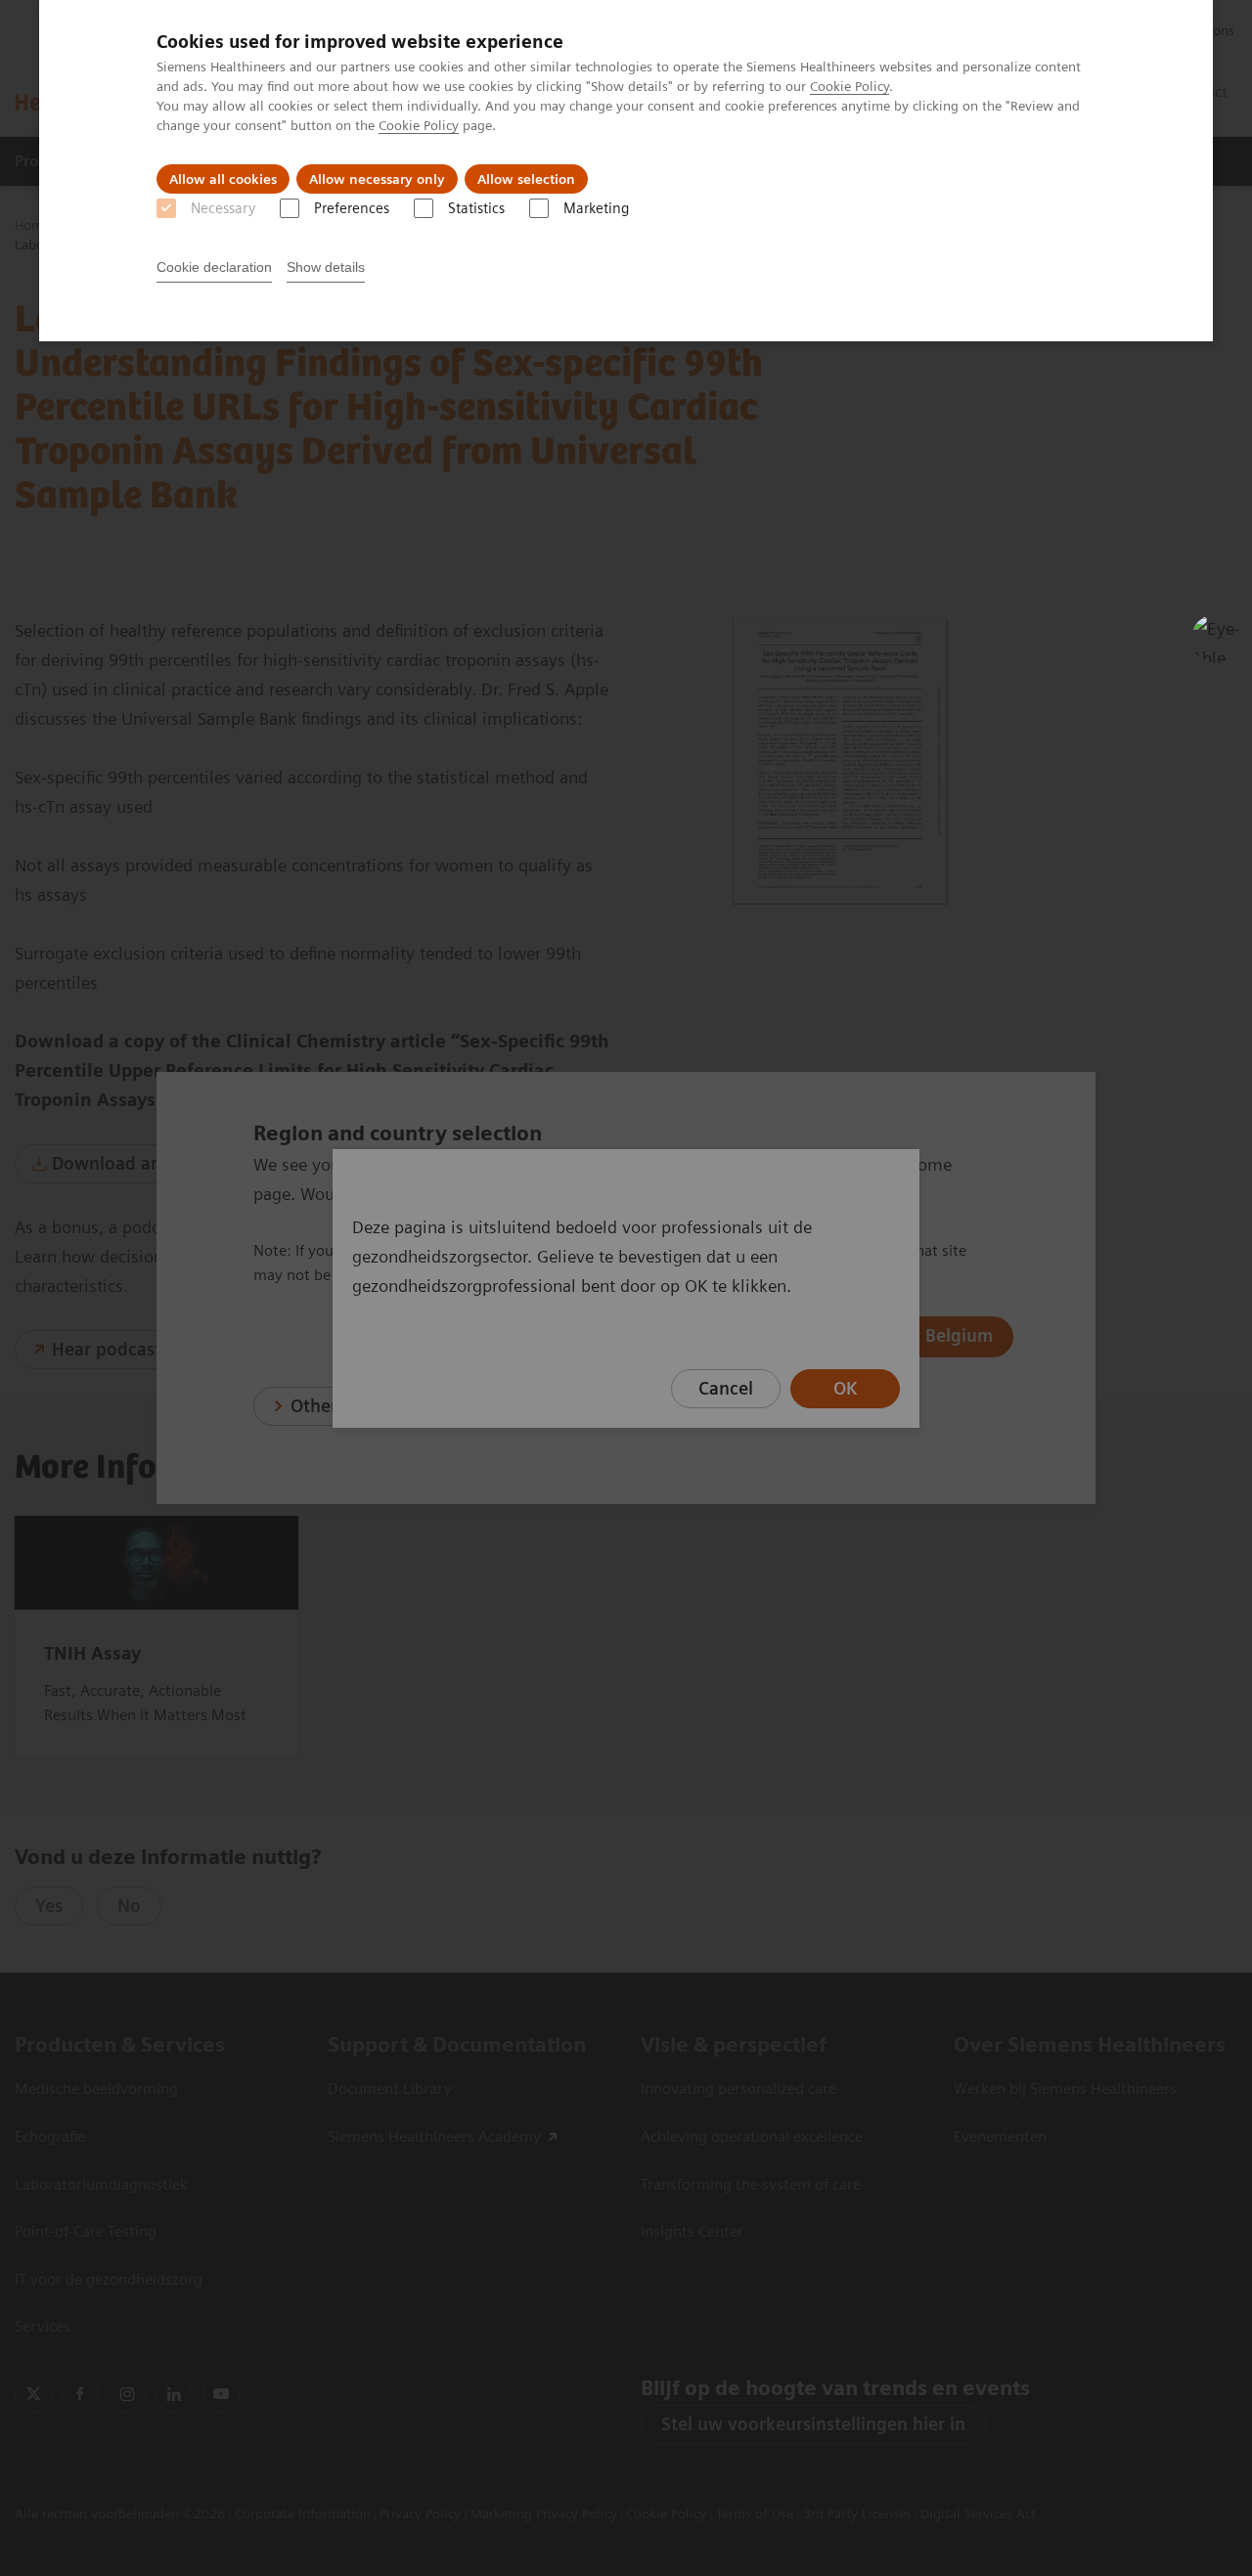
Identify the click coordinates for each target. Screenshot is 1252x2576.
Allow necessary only (377, 179)
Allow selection (526, 179)
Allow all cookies (223, 179)
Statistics (476, 208)
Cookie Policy (850, 86)
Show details (326, 267)
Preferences (352, 208)
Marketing (596, 208)
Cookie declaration (214, 267)
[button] (1216, 639)
